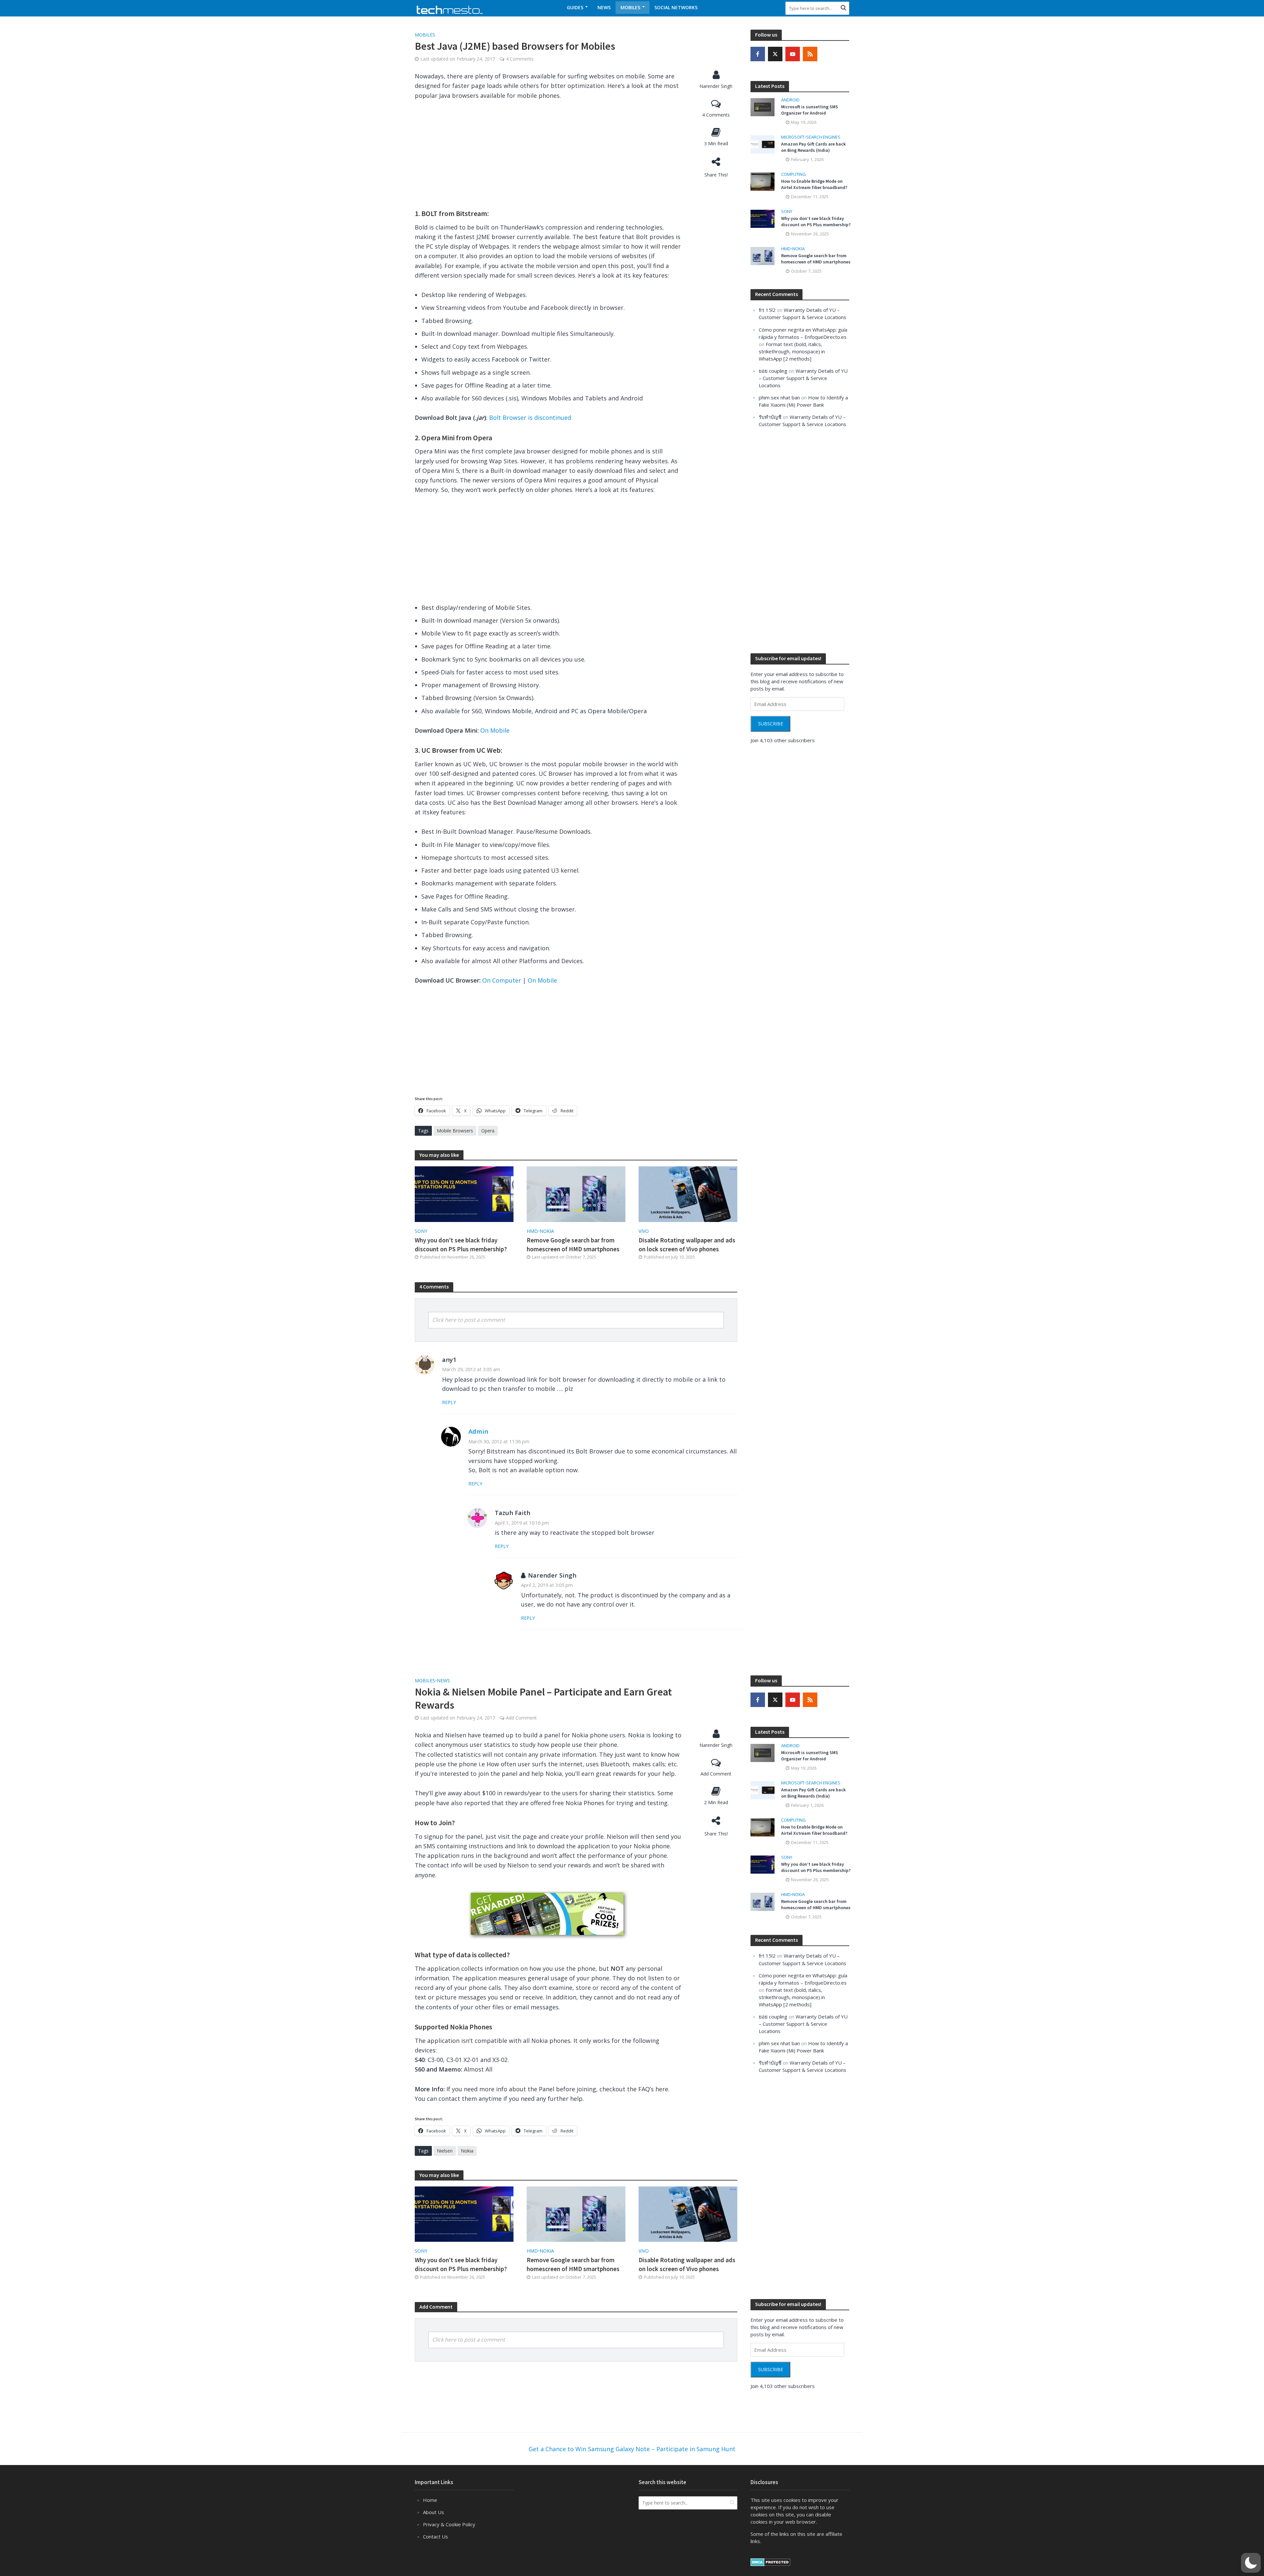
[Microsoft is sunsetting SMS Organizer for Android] (763, 106)
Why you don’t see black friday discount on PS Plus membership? (461, 1245)
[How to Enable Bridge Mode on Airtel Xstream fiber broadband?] (763, 181)
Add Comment (521, 1718)
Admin (478, 1431)
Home (430, 2500)
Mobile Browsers (455, 1131)
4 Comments (520, 59)
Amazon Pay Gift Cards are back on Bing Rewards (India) (813, 147)
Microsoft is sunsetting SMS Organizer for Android (810, 110)
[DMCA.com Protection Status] (770, 2562)
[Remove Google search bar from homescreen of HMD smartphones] (576, 1193)
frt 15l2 (767, 310)
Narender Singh (716, 86)
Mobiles (630, 7)
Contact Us (435, 2536)
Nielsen (445, 2151)
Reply (449, 1402)
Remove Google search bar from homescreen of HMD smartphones (573, 1245)
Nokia (547, 1231)
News (604, 7)
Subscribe (771, 724)
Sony (421, 1231)
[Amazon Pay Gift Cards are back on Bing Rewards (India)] (763, 144)
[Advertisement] (548, 156)
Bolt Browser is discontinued (530, 418)
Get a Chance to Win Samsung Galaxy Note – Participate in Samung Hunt (632, 2449)
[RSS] (810, 54)
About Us (434, 2512)
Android (790, 100)
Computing (793, 174)
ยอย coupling (773, 371)
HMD (532, 1231)
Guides (575, 7)
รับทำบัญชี (770, 417)
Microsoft (793, 137)
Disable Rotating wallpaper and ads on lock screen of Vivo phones (687, 1245)
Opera (488, 1131)
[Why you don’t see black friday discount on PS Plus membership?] (464, 1193)
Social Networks (676, 7)
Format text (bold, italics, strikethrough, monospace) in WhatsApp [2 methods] (792, 351)
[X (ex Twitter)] (775, 54)
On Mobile (495, 730)
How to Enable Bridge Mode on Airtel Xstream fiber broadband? (814, 184)
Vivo (644, 1231)
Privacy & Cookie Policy (449, 2524)
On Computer (502, 980)
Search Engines (823, 137)
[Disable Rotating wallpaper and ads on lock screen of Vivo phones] (688, 1193)
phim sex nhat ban (779, 397)
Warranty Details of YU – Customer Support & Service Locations (803, 378)
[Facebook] (758, 54)
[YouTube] (793, 54)
